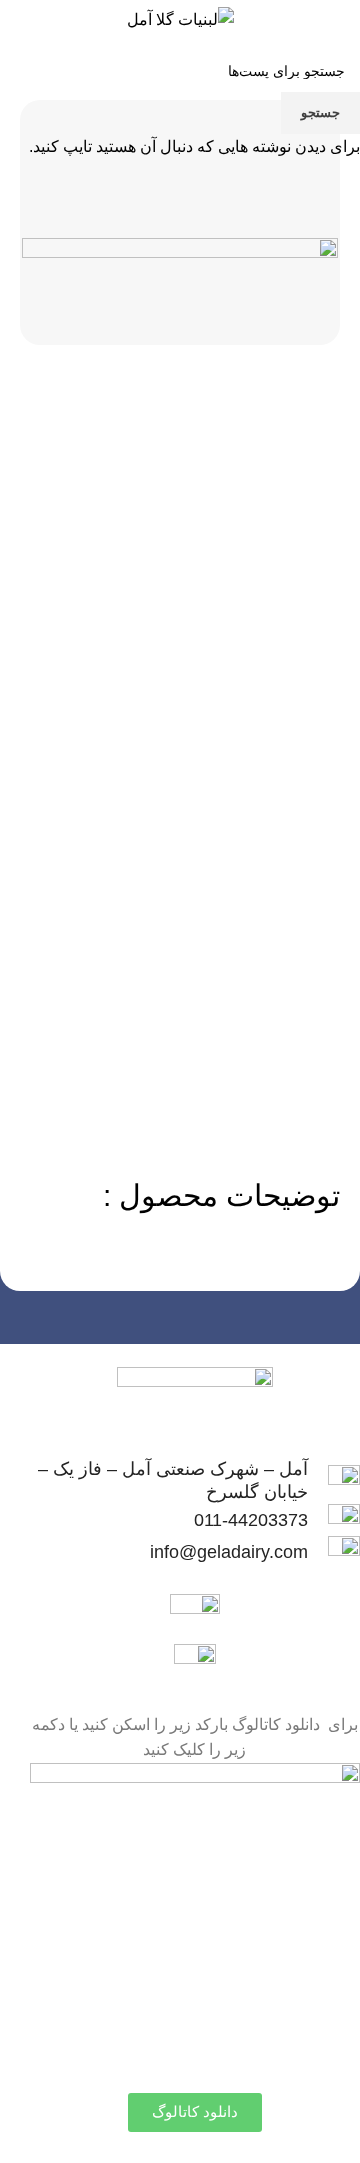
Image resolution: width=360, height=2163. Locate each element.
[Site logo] (180, 18)
